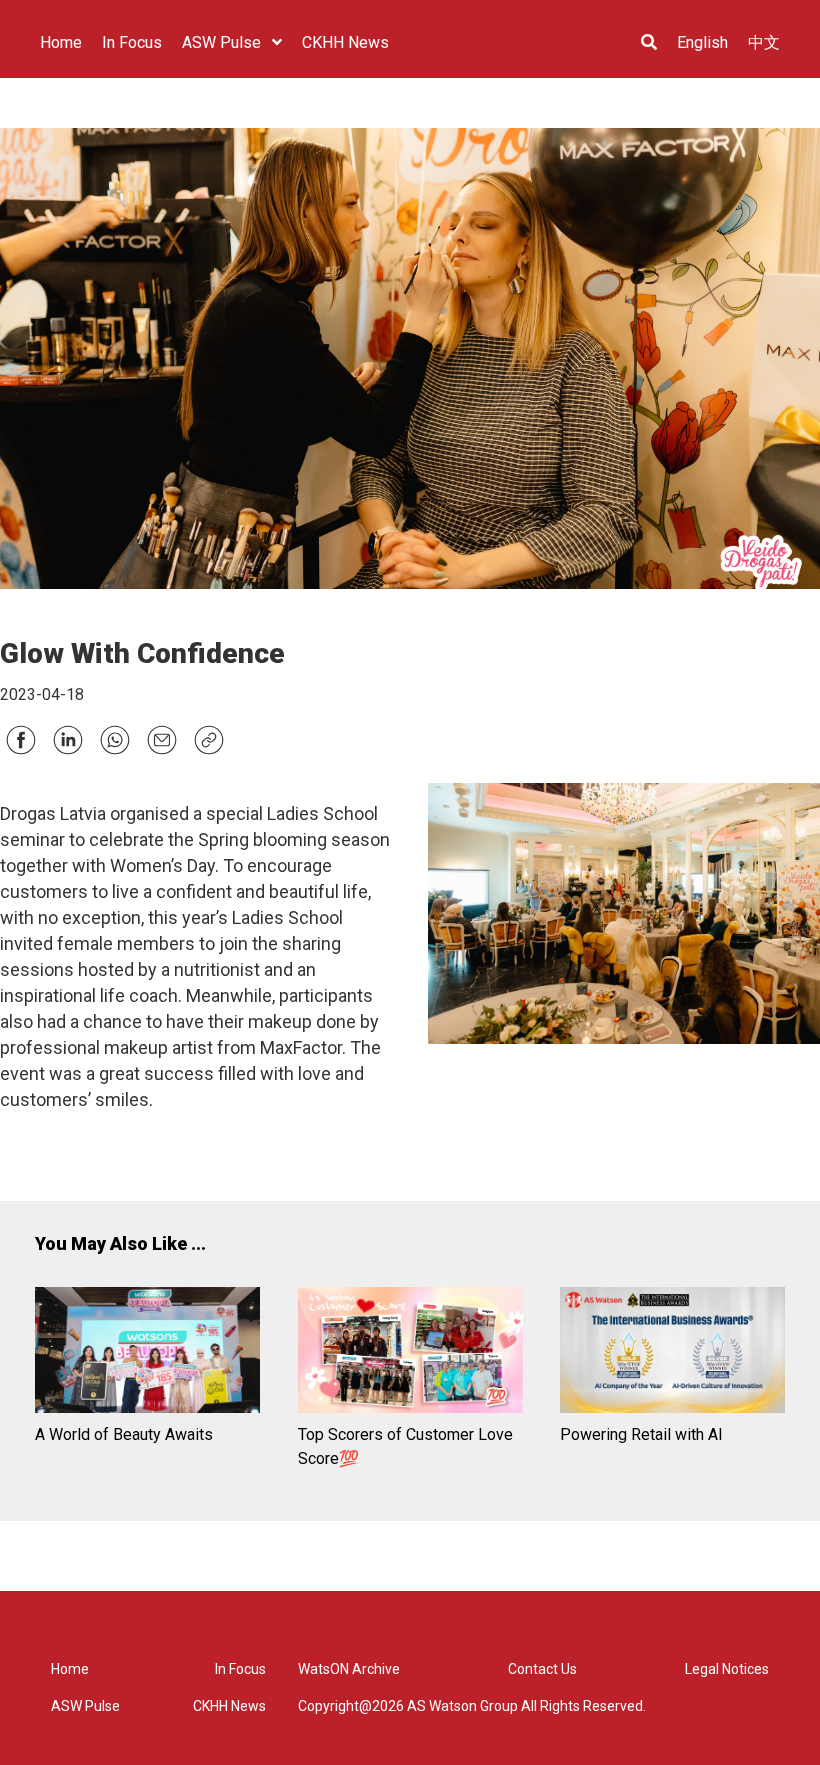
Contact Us (542, 1669)
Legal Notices (727, 1669)
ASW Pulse (85, 1706)
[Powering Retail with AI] (672, 1353)
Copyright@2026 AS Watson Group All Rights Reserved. (472, 1706)
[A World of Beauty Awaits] (147, 1353)
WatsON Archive (349, 1669)
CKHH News (229, 1706)
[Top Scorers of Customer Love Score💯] (410, 1353)
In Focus (240, 1669)
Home (70, 1669)
